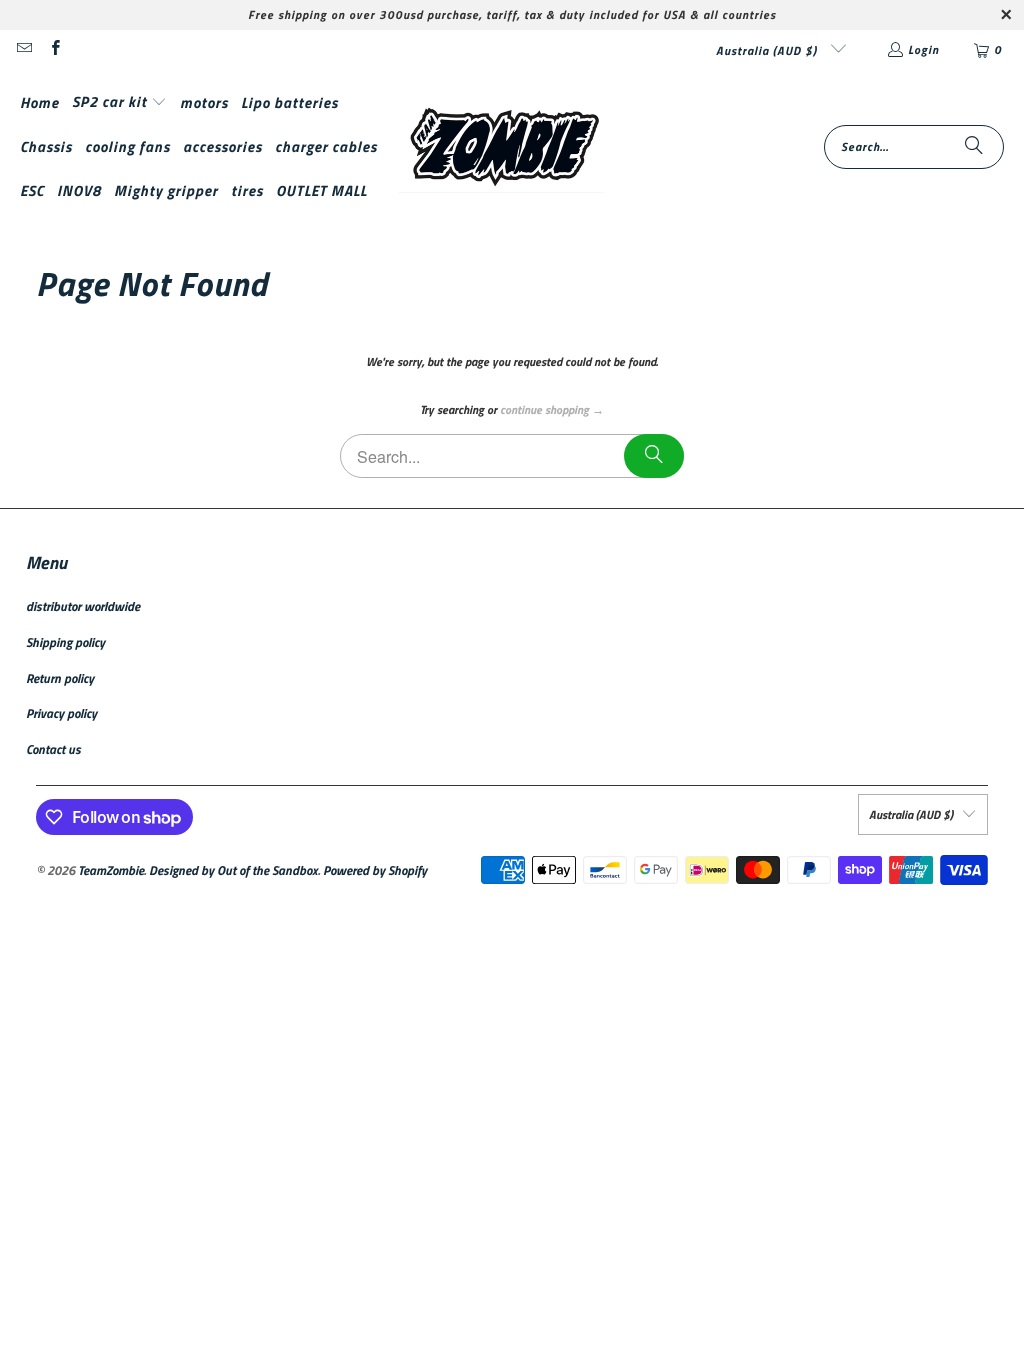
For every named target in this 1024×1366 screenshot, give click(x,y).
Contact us (53, 749)
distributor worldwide (83, 606)
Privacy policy (61, 713)
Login (923, 49)
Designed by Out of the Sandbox (233, 870)
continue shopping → (552, 409)
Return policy (60, 678)
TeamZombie (111, 870)
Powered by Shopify (375, 870)
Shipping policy (65, 642)
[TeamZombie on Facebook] (53, 49)
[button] (119, 102)
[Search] (974, 147)
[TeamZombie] (501, 147)
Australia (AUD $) (768, 50)
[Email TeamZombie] (23, 49)
